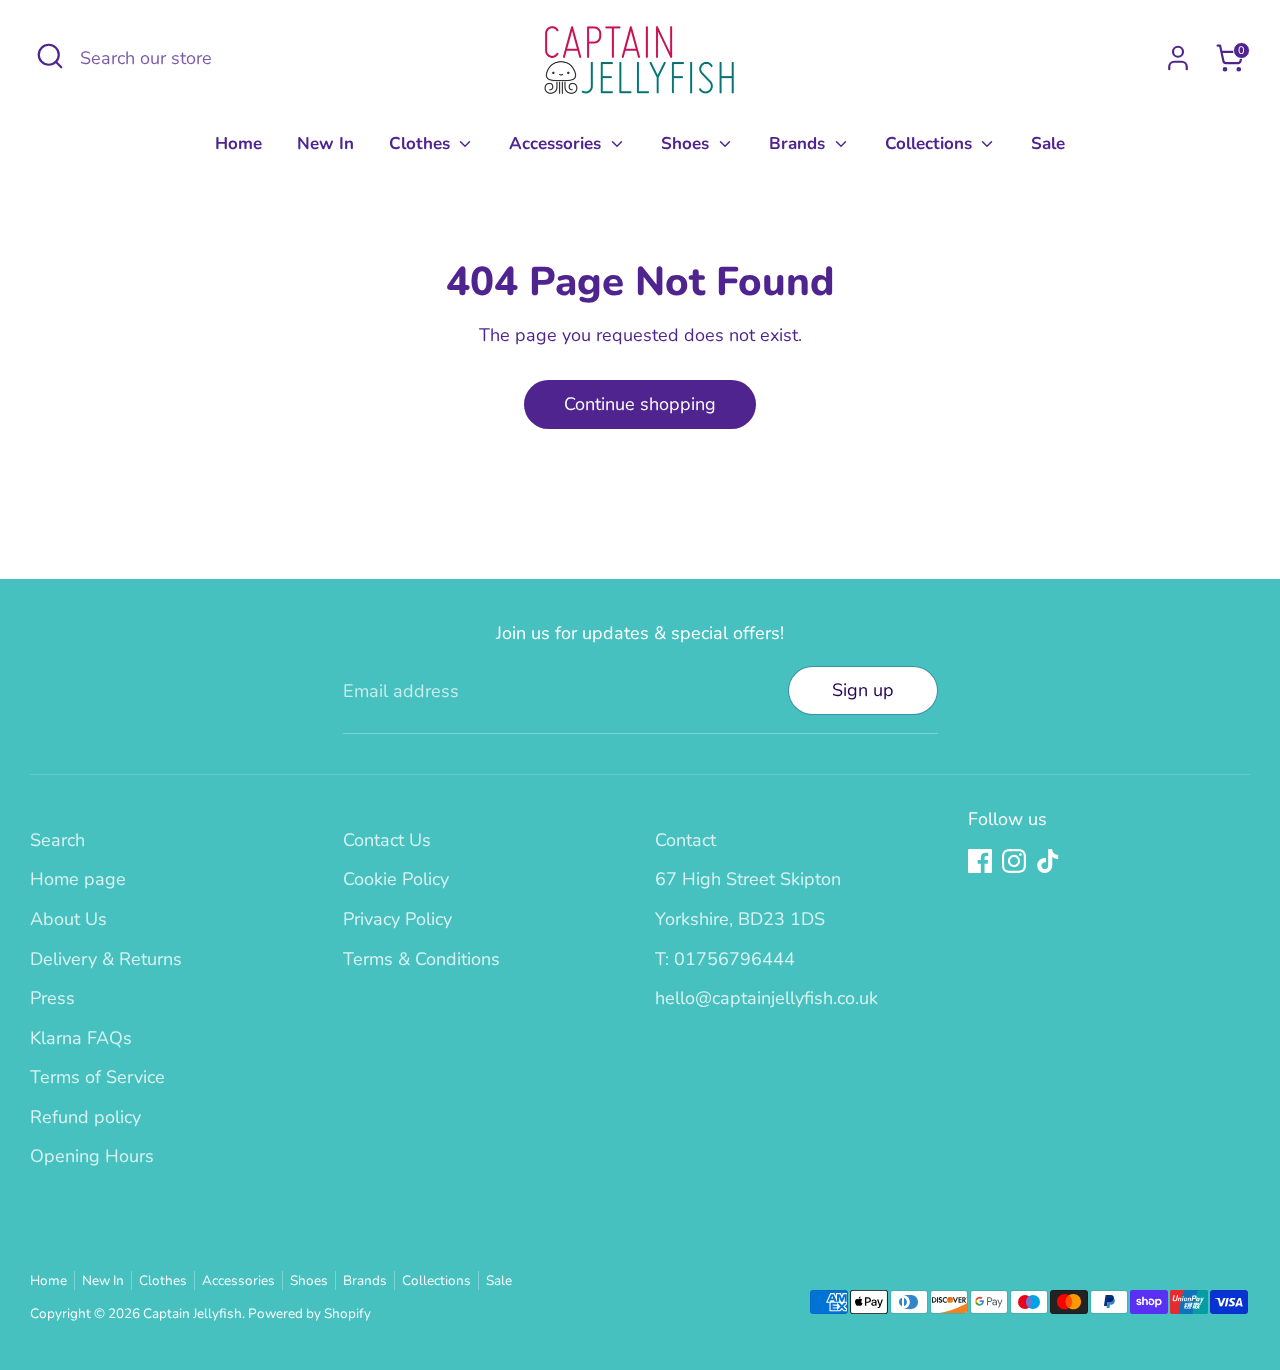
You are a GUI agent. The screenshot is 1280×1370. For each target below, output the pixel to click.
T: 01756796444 (725, 959)
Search (57, 840)
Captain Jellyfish (192, 1313)
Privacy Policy (397, 919)
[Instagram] (1014, 861)
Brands (799, 143)
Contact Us (387, 840)
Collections (931, 143)
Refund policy (85, 1117)
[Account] (1178, 58)
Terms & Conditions (421, 959)
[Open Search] (50, 56)
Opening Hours (92, 1156)
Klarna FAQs (81, 1038)
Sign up (863, 690)
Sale (1048, 143)
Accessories (557, 143)
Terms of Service (97, 1077)
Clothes (422, 143)
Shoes (687, 143)
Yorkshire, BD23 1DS (740, 919)
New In (325, 143)
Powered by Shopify (309, 1313)
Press (52, 998)
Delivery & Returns (106, 959)
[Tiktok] (1048, 861)
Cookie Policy (396, 879)
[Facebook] (980, 861)
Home (238, 143)
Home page (78, 879)
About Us (68, 919)
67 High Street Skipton (748, 879)
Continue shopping (640, 404)
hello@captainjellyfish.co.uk (766, 998)
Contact (685, 840)
